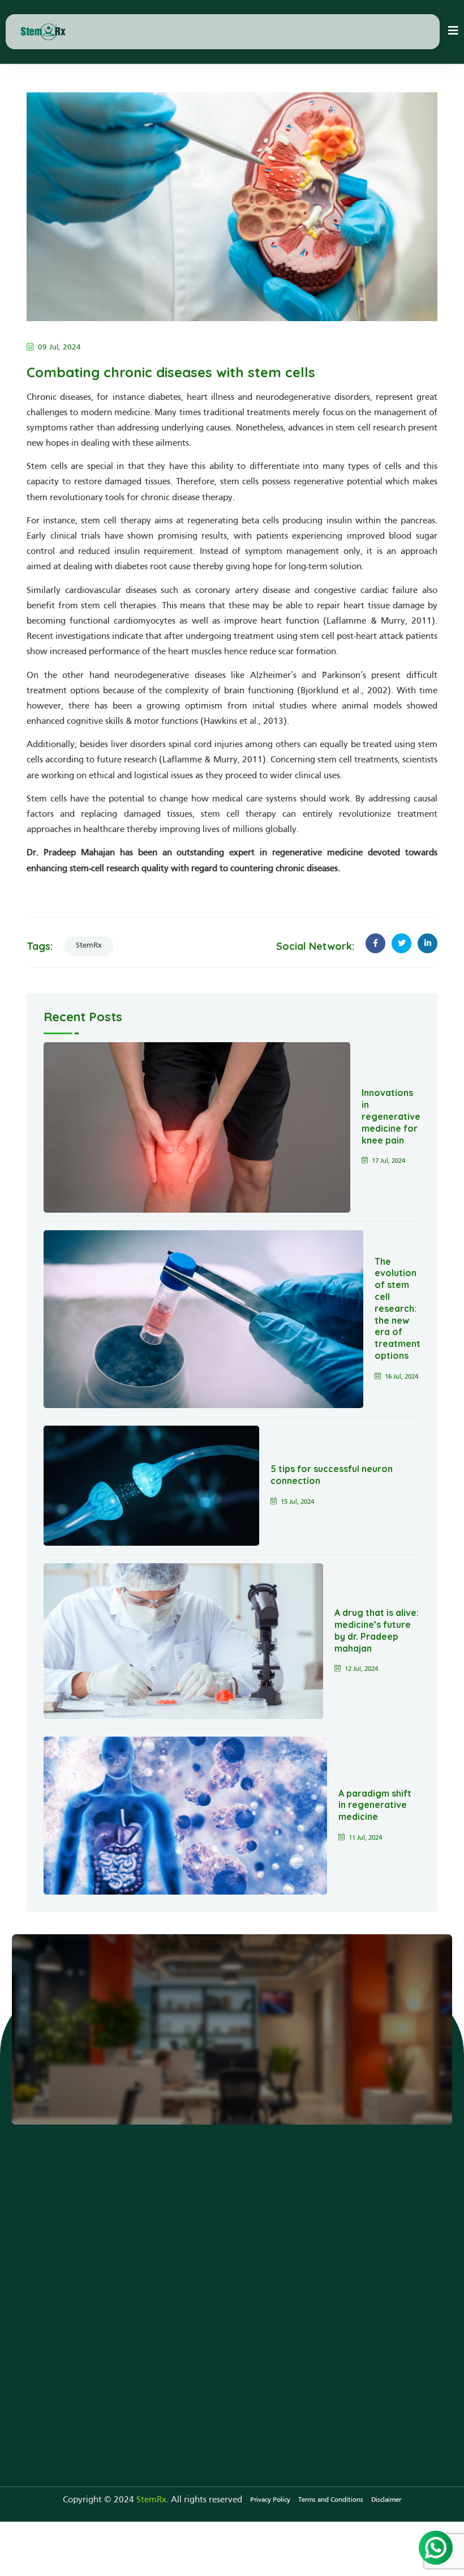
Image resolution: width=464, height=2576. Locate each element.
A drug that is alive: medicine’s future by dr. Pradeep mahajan (377, 1630)
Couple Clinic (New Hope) (162, 2237)
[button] (453, 32)
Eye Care (129, 2272)
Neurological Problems (156, 2202)
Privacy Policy (270, 2500)
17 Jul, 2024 (388, 1161)
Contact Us (62, 2048)
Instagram (302, 2284)
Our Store (217, 2266)
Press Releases (310, 2266)
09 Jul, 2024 (59, 347)
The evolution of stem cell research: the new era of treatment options (398, 1308)
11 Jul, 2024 (365, 1838)
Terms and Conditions (331, 2500)
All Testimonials (228, 2249)
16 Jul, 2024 (401, 1377)
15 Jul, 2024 (297, 1502)
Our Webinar (308, 2249)
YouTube (300, 2231)
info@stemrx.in (72, 2380)
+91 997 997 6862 (78, 2362)
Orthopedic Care (144, 2254)
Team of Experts (229, 2231)
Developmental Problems (162, 2219)
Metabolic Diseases (149, 2289)
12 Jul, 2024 (361, 1669)
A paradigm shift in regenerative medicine (375, 1805)
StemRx (89, 946)
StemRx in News (314, 2214)
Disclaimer (386, 2500)
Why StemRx (223, 2214)
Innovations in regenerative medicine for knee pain (391, 1116)
